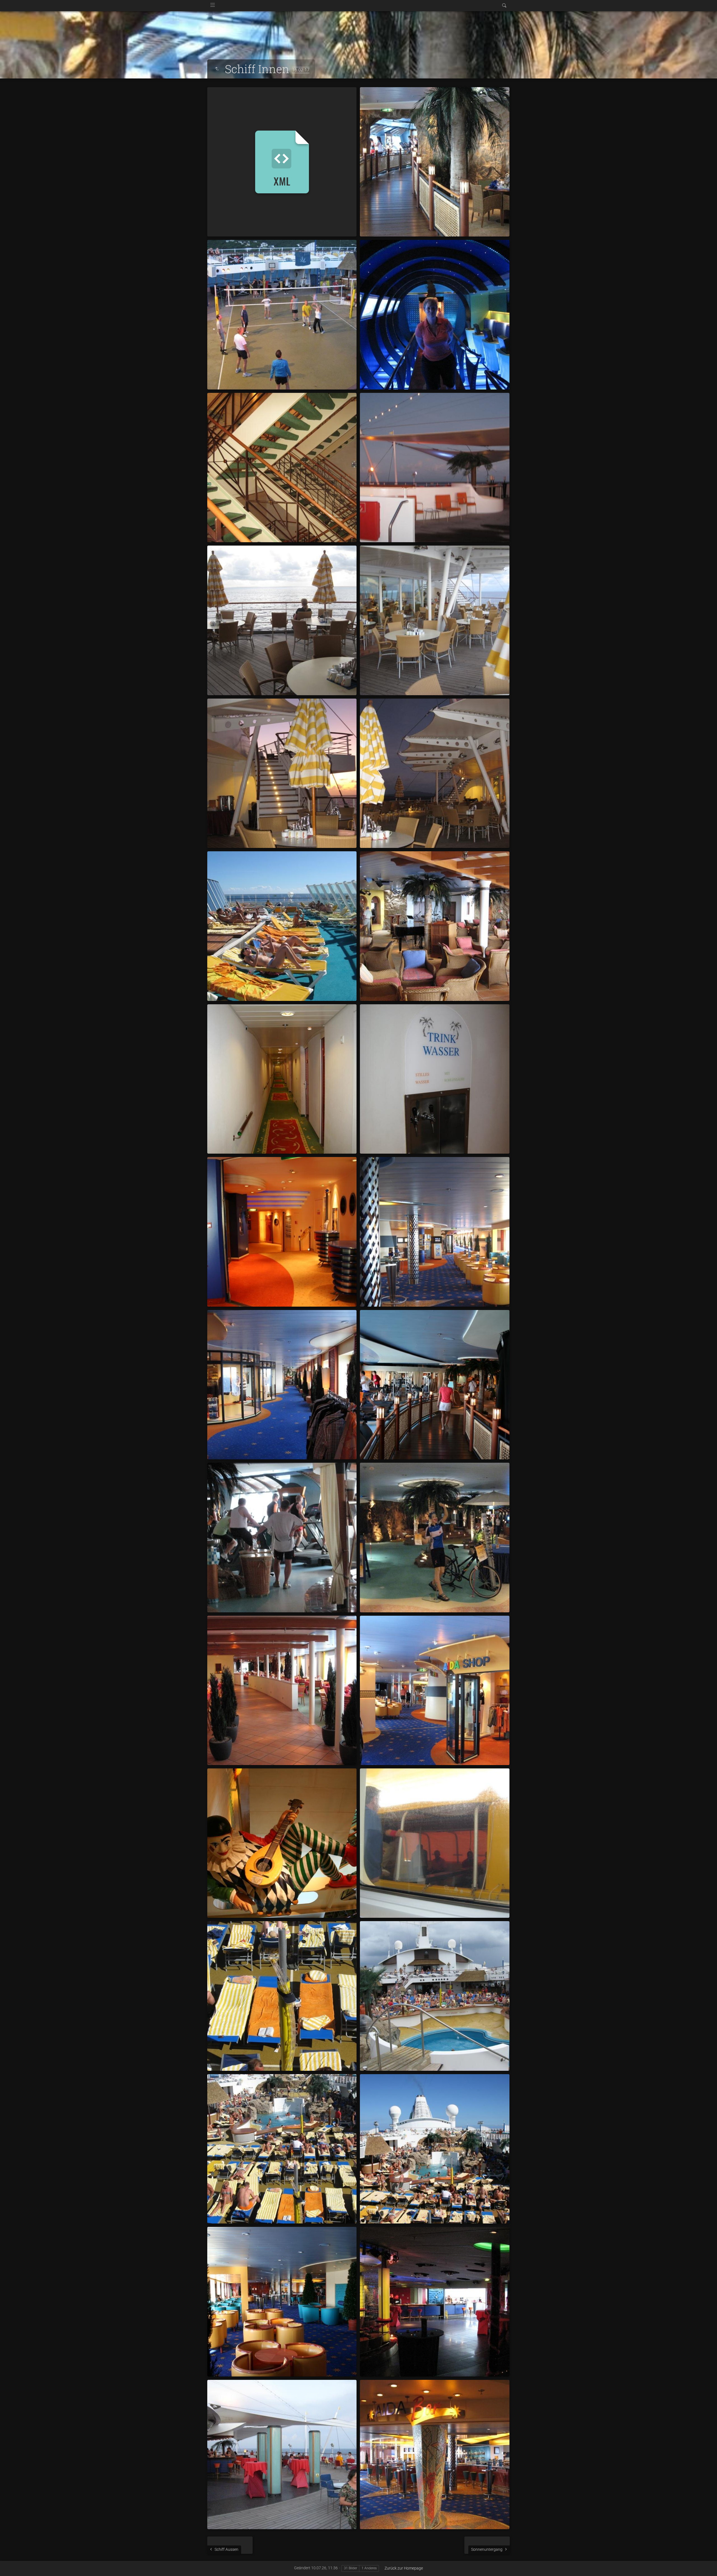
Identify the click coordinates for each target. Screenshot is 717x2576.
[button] (11, 2565)
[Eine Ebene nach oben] (217, 69)
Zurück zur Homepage (404, 2568)
